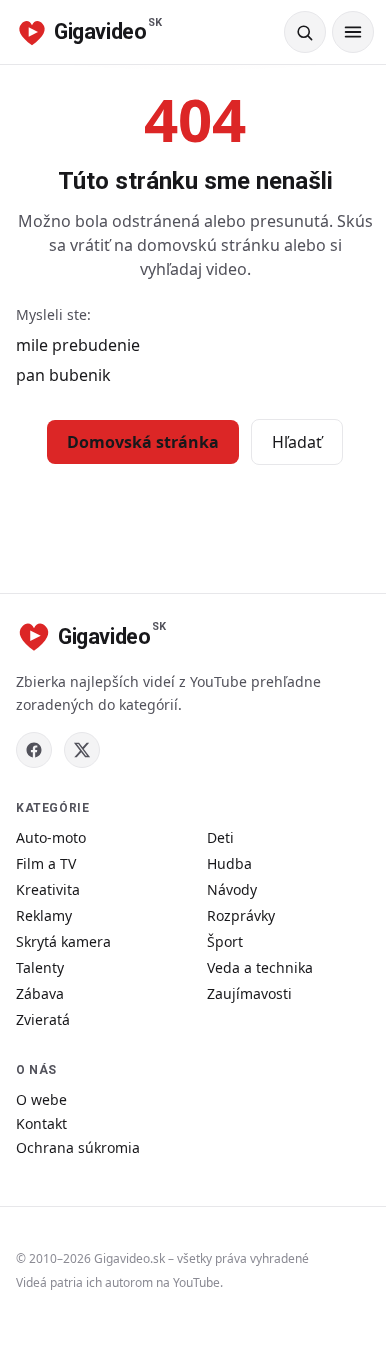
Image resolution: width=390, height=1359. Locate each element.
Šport (225, 941)
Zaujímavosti (249, 993)
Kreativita (48, 889)
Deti (220, 837)
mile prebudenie (78, 345)
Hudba (229, 863)
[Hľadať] (305, 32)
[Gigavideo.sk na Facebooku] (34, 750)
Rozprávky (241, 915)
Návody (232, 889)
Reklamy (44, 915)
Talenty (40, 967)
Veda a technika (260, 967)
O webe (41, 1099)
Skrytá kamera (63, 941)
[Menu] (353, 32)
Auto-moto (51, 837)
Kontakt (41, 1123)
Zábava (40, 993)
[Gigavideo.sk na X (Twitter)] (82, 750)
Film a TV (46, 863)
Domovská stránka (143, 442)
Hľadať (297, 442)
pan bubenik (63, 375)
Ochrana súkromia (78, 1147)
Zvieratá (43, 1019)
